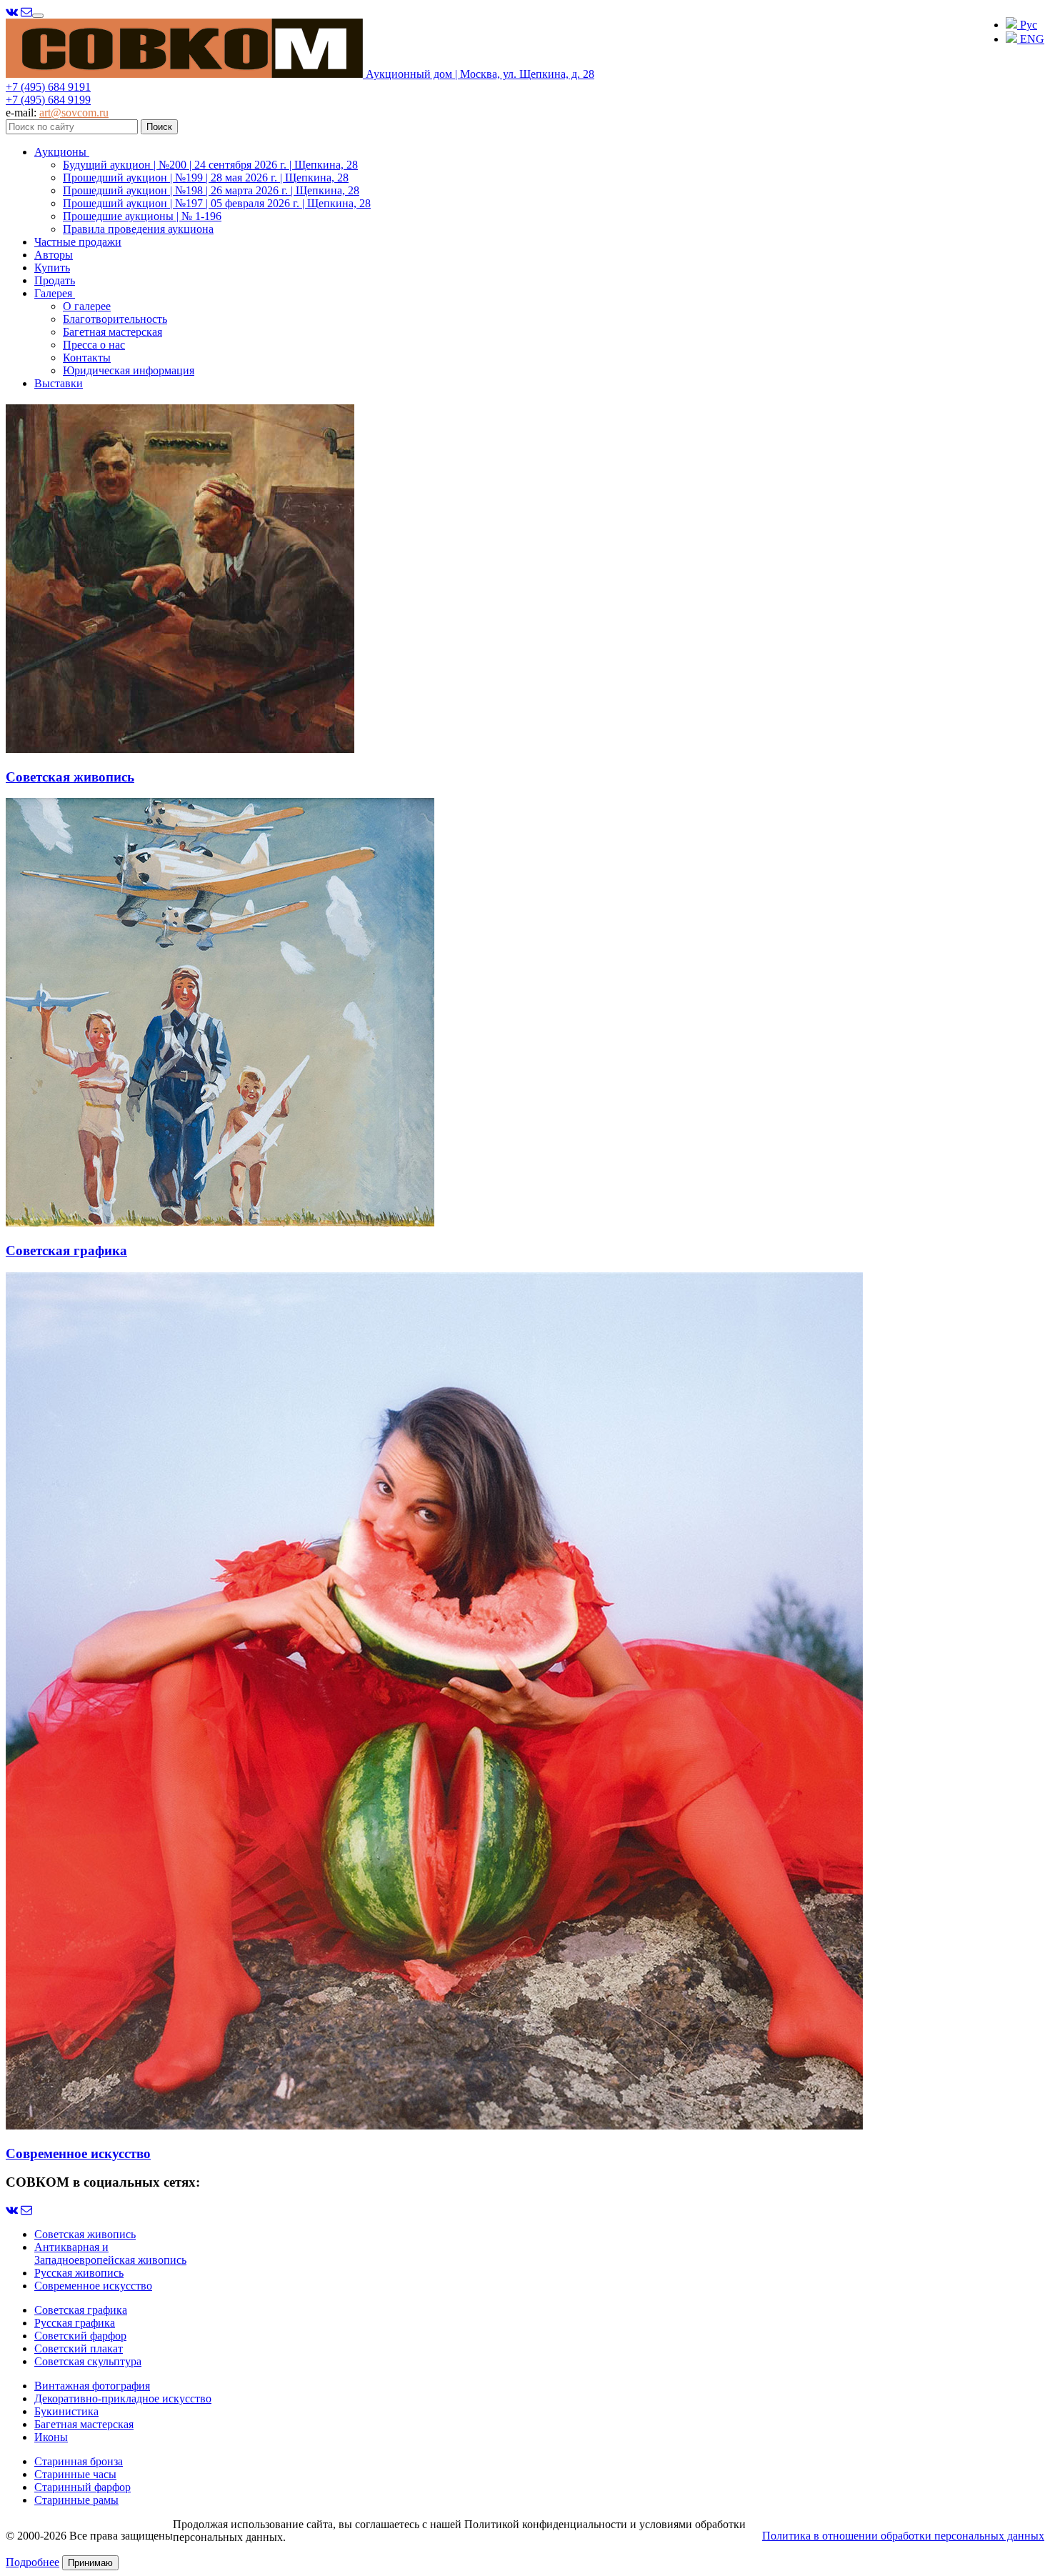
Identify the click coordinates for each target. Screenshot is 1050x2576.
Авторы (54, 255)
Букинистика (66, 2411)
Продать (55, 280)
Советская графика (81, 2310)
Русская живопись (79, 2273)
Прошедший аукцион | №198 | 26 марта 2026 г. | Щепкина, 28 (211, 190)
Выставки (59, 383)
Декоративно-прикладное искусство (123, 2398)
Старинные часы (75, 2474)
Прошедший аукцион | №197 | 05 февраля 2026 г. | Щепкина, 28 (217, 203)
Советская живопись (85, 2234)
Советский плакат (79, 2348)
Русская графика (75, 2323)
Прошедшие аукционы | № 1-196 (142, 216)
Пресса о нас (94, 345)
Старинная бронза (79, 2461)
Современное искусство (93, 2286)
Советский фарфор (80, 2336)
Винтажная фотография (92, 2386)
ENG (1031, 39)
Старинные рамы (76, 2500)
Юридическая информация (129, 370)
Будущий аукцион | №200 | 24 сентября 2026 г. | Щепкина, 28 (210, 165)
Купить (52, 268)
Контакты (87, 358)
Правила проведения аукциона (138, 229)
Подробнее (32, 2562)
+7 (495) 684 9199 (48, 100)
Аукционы (62, 152)
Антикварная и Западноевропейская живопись (110, 2253)
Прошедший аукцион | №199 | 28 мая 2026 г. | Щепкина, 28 (206, 178)
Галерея (55, 293)
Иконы (51, 2437)
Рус (1027, 25)
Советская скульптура (88, 2361)
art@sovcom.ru (74, 113)
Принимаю (90, 2563)
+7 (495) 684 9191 (48, 87)
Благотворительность (115, 319)
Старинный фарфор (82, 2487)
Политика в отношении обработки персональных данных (903, 2536)
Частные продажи (78, 242)
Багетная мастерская (112, 332)
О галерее (87, 306)
